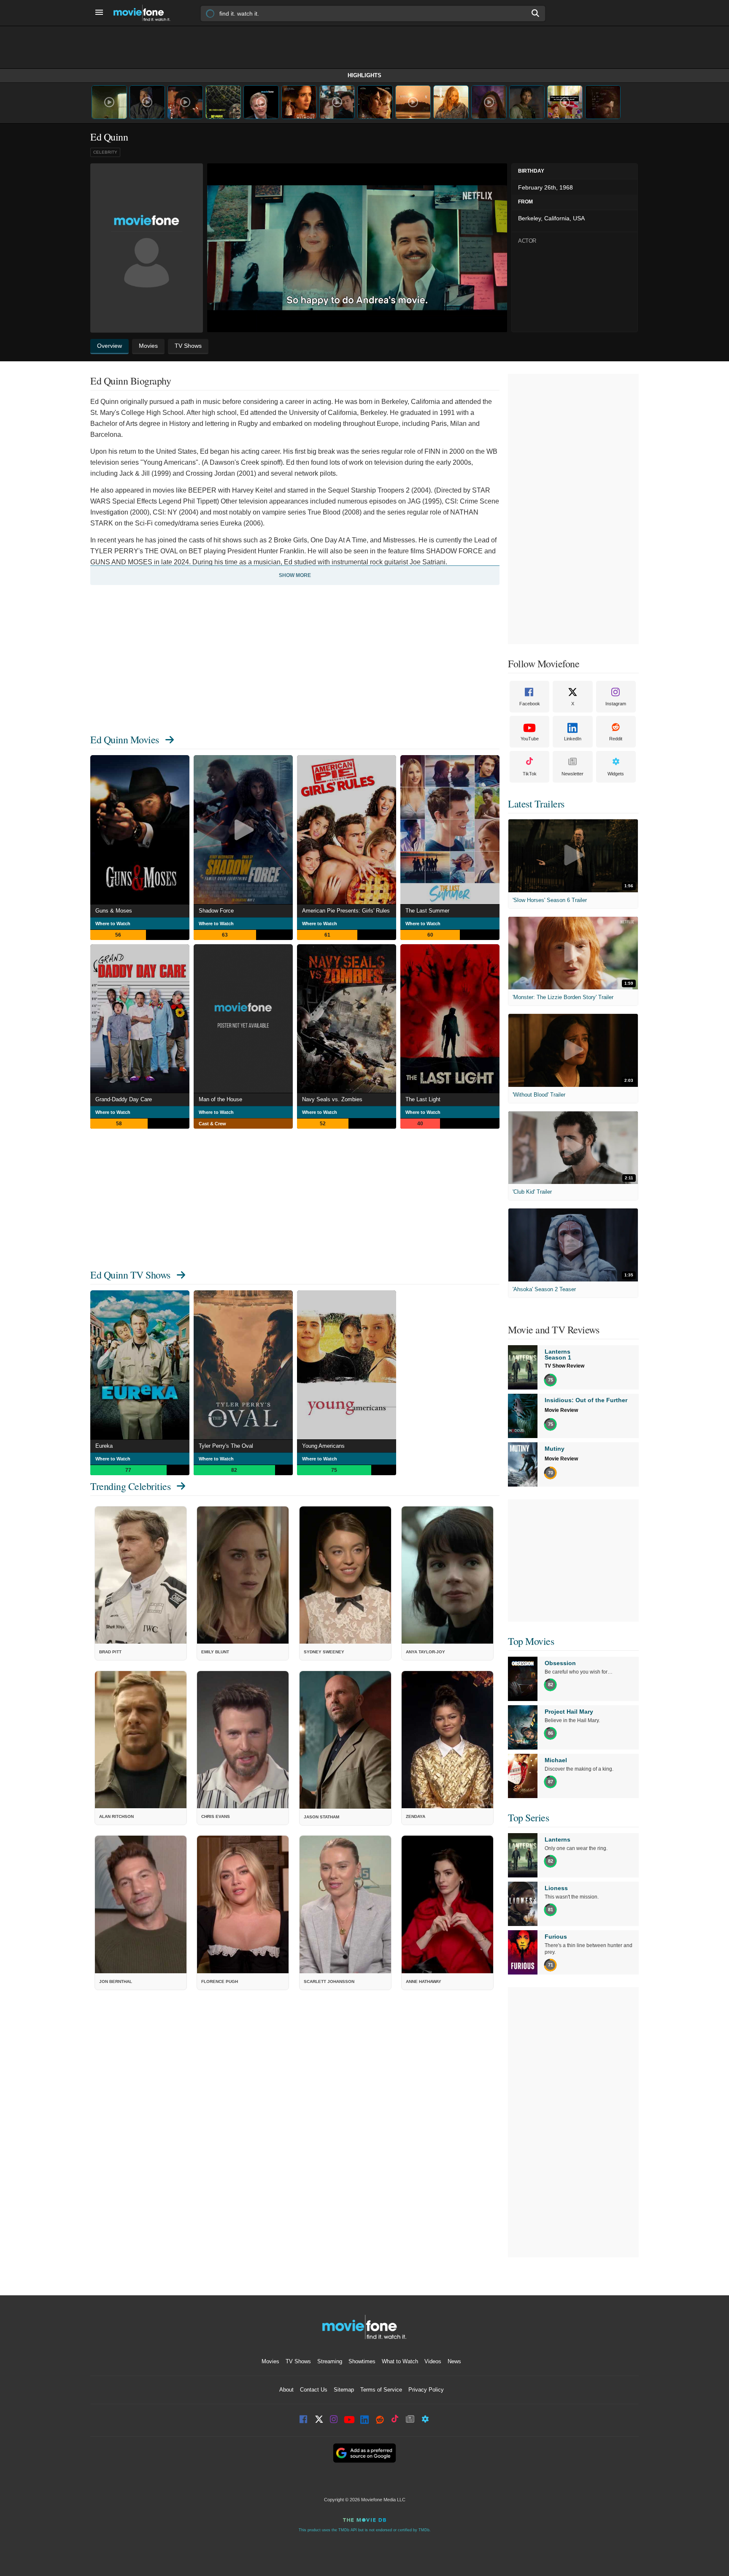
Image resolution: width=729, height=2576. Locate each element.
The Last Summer (427, 911)
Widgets (616, 774)
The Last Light (423, 1099)
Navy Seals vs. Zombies (332, 1099)
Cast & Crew (212, 1124)
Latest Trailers (536, 804)
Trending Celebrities (130, 1486)
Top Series (528, 1818)
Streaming (330, 2361)
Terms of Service (381, 2390)
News (454, 2361)
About (286, 2390)
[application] (357, 248)
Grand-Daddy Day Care (124, 1099)
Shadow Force (216, 911)
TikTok (530, 774)
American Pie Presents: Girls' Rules (346, 911)
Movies (270, 2361)
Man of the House (220, 1099)
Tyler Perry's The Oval (226, 1446)
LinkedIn (573, 739)
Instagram (616, 704)
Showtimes (362, 2361)
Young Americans (323, 1446)
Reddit (616, 739)
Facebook (530, 704)
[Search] (536, 13)
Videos (433, 2361)
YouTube (530, 739)
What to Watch (400, 2361)
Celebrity (105, 152)
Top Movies (531, 1641)
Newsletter (572, 774)
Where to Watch (113, 924)
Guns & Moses (114, 911)
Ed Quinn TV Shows (130, 1275)
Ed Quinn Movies (125, 739)
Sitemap (344, 2390)
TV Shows (298, 2361)
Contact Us (314, 2390)
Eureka (104, 1446)
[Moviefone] (145, 13)
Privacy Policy (426, 2390)
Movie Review (561, 1410)
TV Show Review (564, 1366)
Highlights (364, 75)
